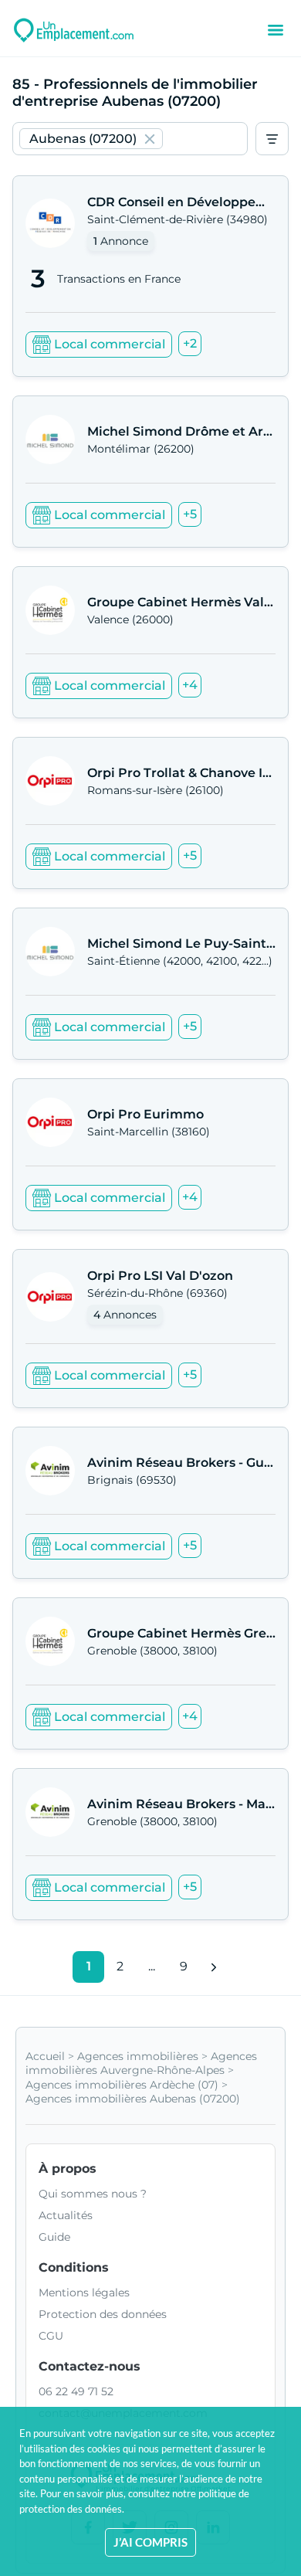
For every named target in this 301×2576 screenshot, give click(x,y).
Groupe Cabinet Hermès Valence (191, 602)
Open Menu (276, 30)
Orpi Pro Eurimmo (145, 1114)
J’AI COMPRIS (150, 2542)
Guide (54, 2237)
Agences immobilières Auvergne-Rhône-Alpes (141, 2063)
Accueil (45, 2056)
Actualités (66, 2215)
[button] (91, 139)
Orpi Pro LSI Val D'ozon (160, 1276)
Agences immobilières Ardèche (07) (122, 2085)
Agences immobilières (138, 2056)
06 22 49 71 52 (76, 2391)
